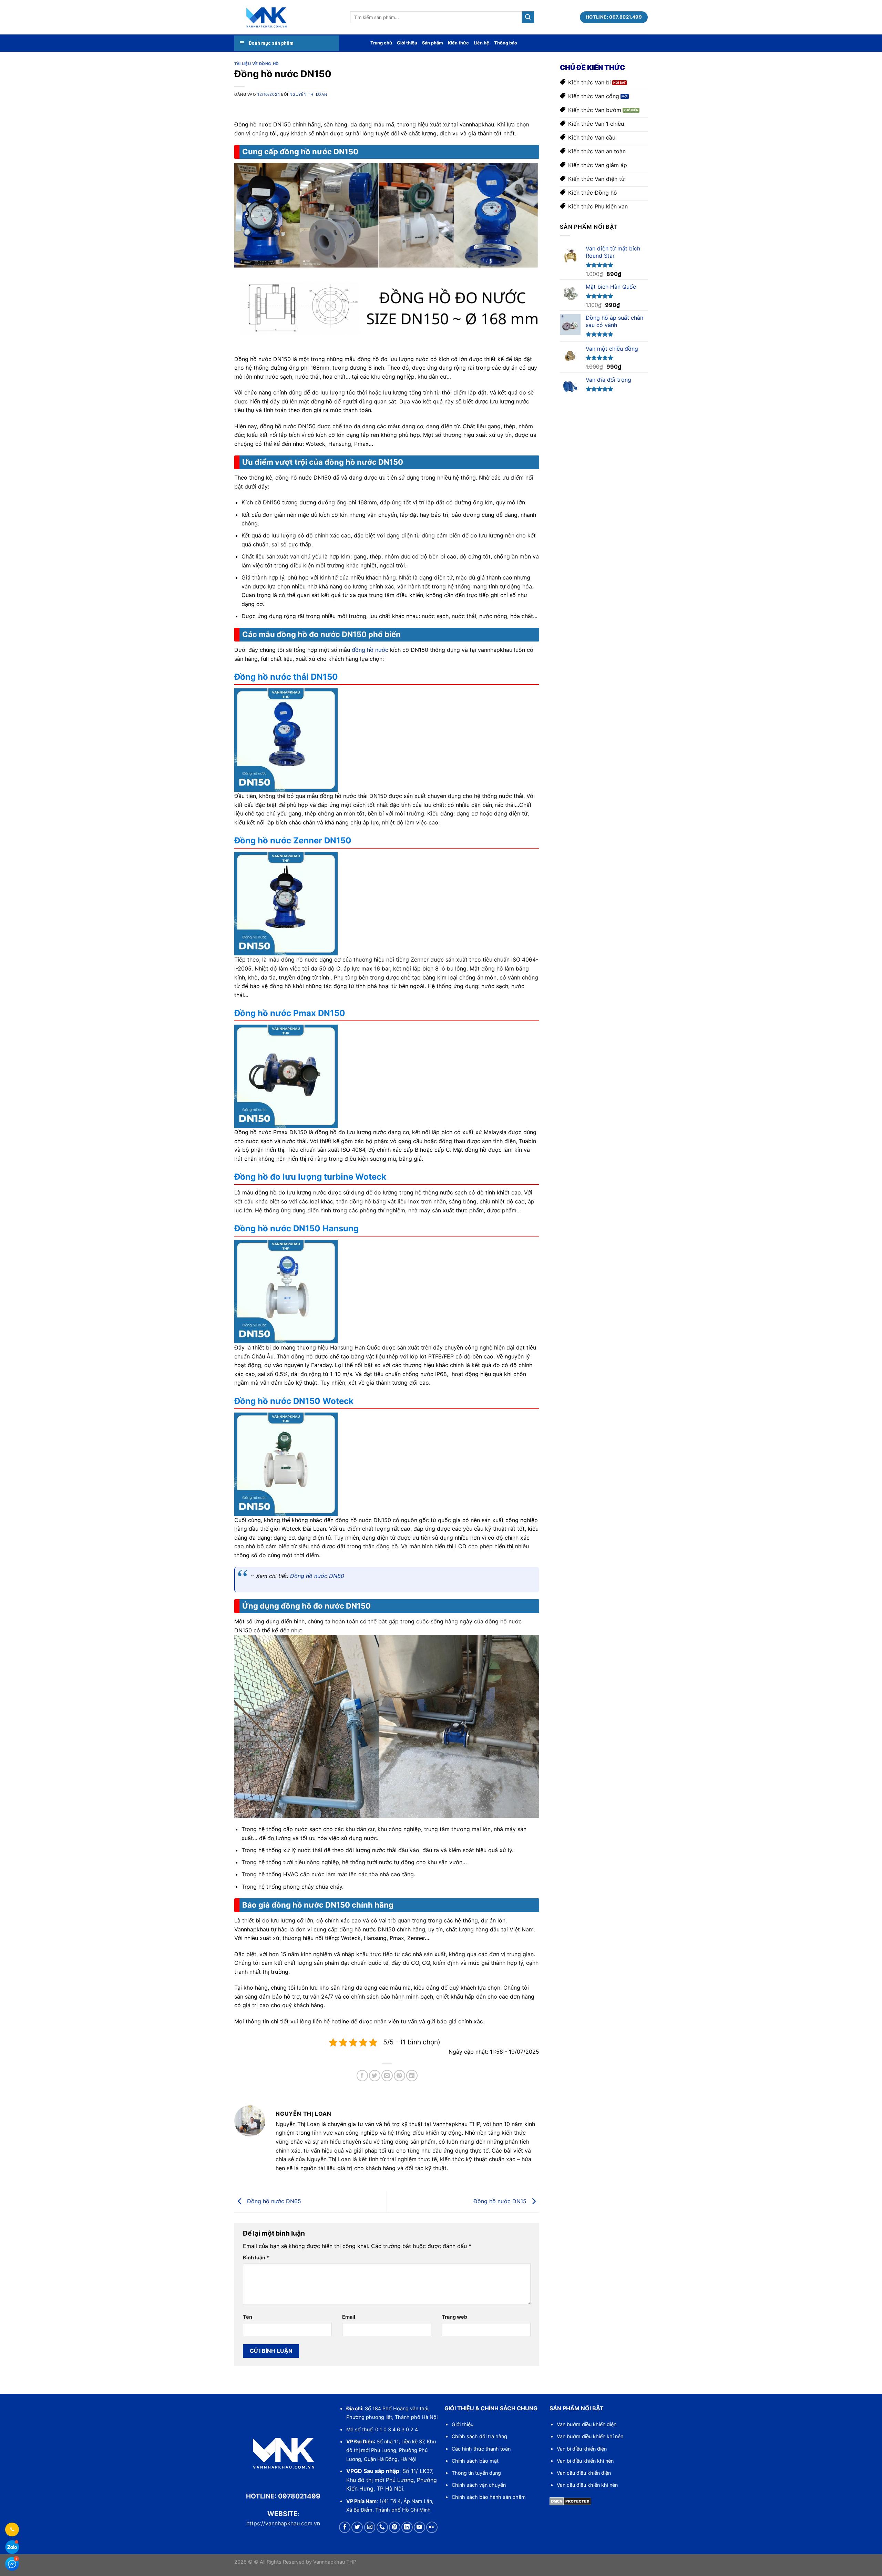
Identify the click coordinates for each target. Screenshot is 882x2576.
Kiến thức (458, 43)
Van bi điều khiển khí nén (585, 2461)
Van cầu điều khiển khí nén (587, 2485)
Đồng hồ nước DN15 (501, 2201)
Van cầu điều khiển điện (584, 2473)
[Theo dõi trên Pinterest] (395, 2527)
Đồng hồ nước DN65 (273, 2201)
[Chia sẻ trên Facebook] (362, 2076)
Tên (248, 2317)
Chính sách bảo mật (475, 2461)
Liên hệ (481, 43)
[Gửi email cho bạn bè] (387, 2076)
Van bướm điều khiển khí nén (590, 2436)
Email (349, 2317)
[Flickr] (432, 2527)
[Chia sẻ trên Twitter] (375, 2076)
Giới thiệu (407, 43)
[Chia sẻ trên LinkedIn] (412, 2076)
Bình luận (256, 2257)
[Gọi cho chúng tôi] (382, 2527)
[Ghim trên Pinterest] (399, 2076)
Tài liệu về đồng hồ (257, 64)
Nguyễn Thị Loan (308, 94)
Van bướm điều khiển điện (587, 2424)
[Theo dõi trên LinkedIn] (407, 2527)
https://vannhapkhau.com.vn (283, 2523)
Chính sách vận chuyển (479, 2485)
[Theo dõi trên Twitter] (357, 2527)
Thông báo (506, 43)
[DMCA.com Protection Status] (570, 2501)
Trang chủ (381, 43)
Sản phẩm (433, 43)
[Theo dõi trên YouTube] (419, 2527)
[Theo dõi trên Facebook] (345, 2527)
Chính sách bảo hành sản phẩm (489, 2497)
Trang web (454, 2317)
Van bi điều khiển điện (582, 2449)
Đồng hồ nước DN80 (317, 1576)
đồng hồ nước (370, 650)
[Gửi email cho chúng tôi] (370, 2527)
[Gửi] (528, 17)
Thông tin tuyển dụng (476, 2473)
